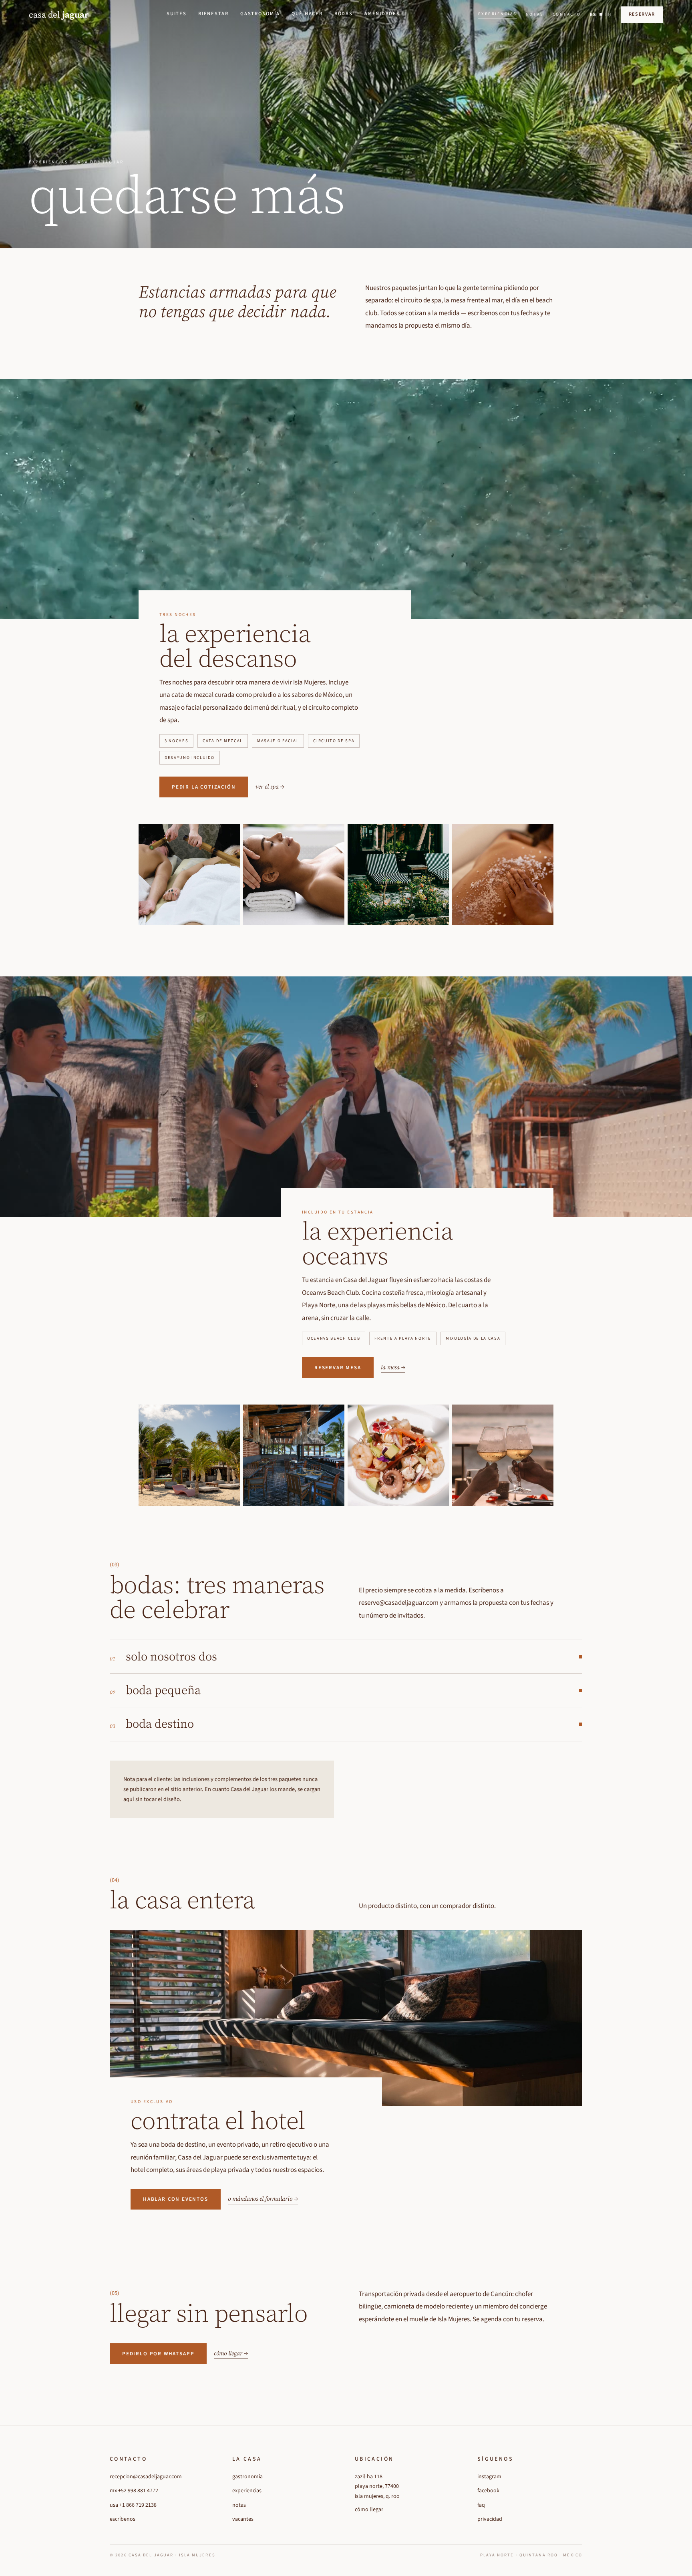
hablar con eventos (176, 2199)
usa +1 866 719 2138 (133, 2505)
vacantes (243, 2519)
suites (177, 14)
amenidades (382, 14)
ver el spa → (270, 786)
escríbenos (123, 2519)
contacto (567, 14)
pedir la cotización (204, 787)
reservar (642, 14)
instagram (489, 2477)
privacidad (490, 2519)
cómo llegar (369, 2510)
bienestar (213, 14)
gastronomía (260, 14)
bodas (344, 14)
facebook (488, 2491)
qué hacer (307, 14)
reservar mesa (338, 1368)
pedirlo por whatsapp (158, 2354)
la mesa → (393, 1367)
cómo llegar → (231, 2353)
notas (535, 14)
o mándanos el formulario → (263, 2199)
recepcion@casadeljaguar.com (146, 2477)
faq (481, 2505)
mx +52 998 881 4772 (134, 2491)
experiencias (498, 14)
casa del (59, 14)
